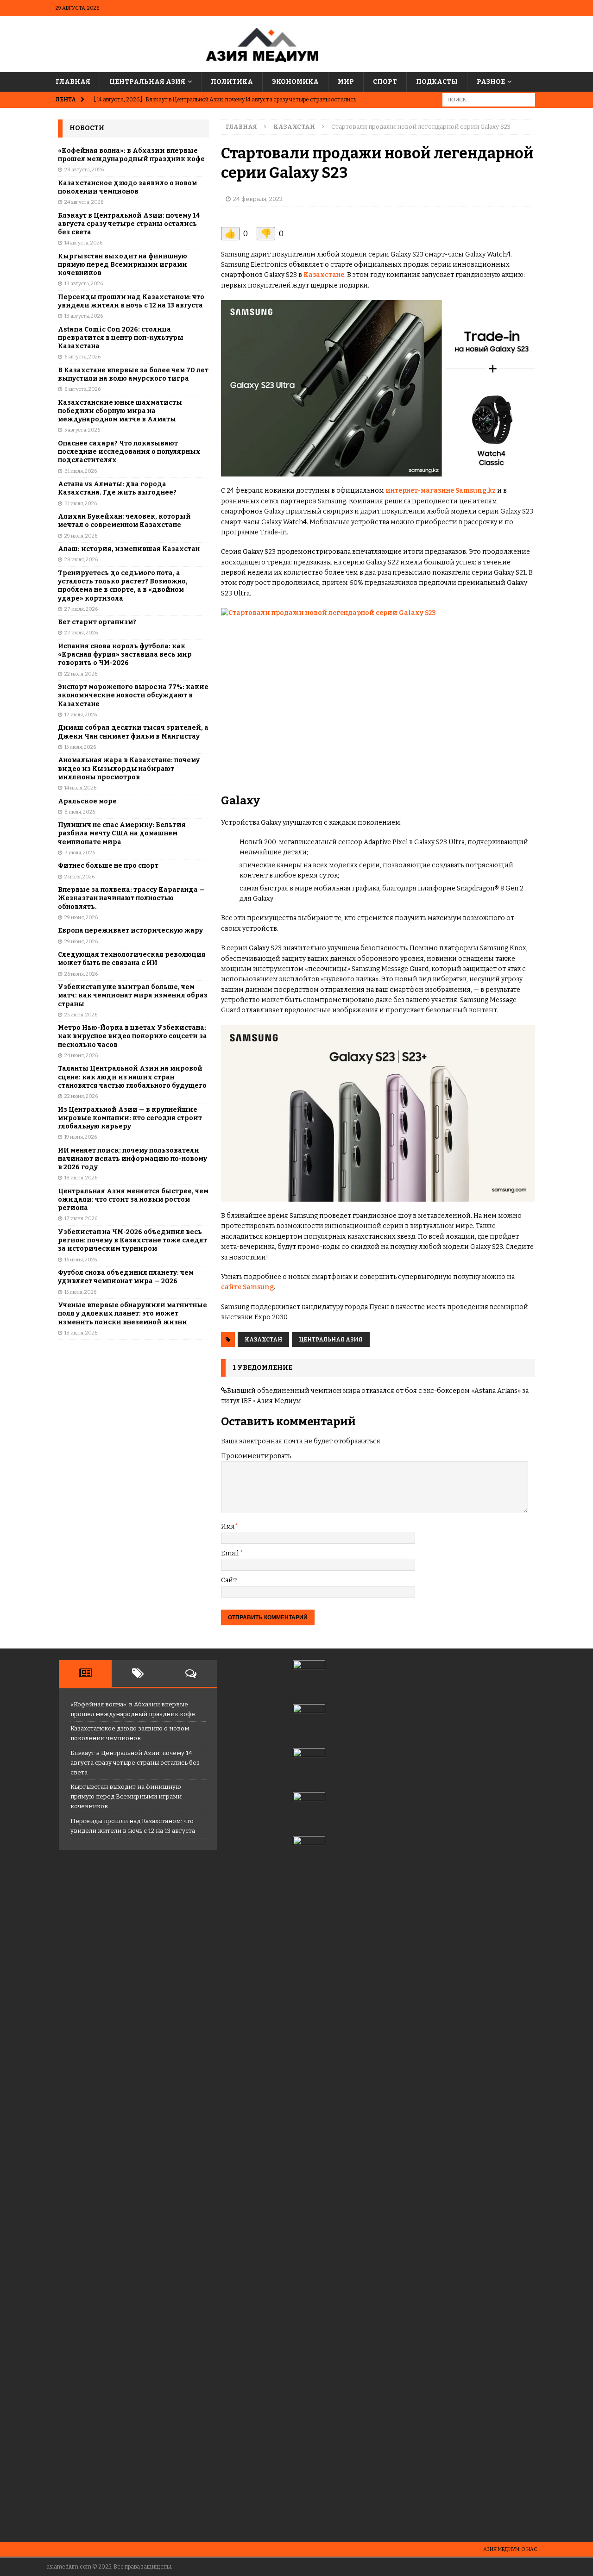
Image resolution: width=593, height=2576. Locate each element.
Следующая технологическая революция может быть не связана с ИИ (132, 959)
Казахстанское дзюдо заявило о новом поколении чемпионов (127, 187)
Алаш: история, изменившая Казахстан (129, 549)
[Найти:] (489, 100)
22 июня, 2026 (81, 1096)
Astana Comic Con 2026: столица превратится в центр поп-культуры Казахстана (121, 338)
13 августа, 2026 (84, 284)
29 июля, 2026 (81, 536)
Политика (232, 82)
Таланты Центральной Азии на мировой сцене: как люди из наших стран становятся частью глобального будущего (132, 1077)
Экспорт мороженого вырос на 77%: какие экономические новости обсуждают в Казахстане (133, 695)
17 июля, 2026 (81, 715)
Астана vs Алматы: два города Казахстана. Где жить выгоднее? (117, 488)
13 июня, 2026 (81, 1333)
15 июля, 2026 (80, 747)
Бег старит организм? (97, 622)
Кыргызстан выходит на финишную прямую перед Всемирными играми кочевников (123, 265)
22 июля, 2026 (81, 674)
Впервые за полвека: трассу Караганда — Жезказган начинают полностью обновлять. (131, 898)
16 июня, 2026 (81, 1260)
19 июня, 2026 (81, 1137)
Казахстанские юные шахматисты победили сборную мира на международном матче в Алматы (120, 411)
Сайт (229, 1580)
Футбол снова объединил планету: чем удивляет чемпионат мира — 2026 (126, 1277)
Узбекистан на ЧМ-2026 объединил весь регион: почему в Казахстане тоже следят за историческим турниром (132, 1240)
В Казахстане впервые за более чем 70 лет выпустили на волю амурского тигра (133, 374)
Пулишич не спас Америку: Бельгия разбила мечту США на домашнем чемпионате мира (122, 833)
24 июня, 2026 (81, 1056)
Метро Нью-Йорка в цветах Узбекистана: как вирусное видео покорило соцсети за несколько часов (132, 1036)
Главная (73, 82)
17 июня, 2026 (81, 1219)
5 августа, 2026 (82, 430)
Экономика (295, 82)
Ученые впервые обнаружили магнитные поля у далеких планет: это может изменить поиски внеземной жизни (132, 1313)
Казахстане (324, 275)
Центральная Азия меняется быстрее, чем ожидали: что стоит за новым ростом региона (133, 1200)
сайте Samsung (247, 1287)
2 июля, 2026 (79, 877)
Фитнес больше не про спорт (108, 866)
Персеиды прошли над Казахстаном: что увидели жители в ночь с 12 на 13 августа (131, 301)
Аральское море (87, 801)
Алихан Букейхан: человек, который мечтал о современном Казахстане (124, 521)
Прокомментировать (256, 1456)
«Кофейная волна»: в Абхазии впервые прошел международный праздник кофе (131, 155)
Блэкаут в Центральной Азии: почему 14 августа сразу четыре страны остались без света (129, 224)
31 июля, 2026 (81, 471)
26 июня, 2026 (81, 974)
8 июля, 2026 (80, 812)
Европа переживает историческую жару (130, 931)
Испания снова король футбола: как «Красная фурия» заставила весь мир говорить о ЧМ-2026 (125, 655)
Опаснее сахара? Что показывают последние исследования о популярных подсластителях (129, 452)
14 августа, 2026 (83, 243)
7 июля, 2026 (80, 853)
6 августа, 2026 (82, 357)
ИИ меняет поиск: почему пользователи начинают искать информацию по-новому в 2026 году (132, 1159)
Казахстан (263, 1340)
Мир (346, 82)
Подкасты (437, 82)
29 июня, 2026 (81, 918)
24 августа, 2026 (84, 202)
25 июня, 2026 (81, 1015)
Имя (228, 1526)
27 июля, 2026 (81, 609)
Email (230, 1553)
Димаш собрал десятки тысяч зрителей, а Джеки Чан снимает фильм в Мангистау (133, 732)
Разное (491, 82)
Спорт (385, 82)
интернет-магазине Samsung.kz (441, 491)
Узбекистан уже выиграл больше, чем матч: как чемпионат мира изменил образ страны (133, 995)
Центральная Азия (147, 82)
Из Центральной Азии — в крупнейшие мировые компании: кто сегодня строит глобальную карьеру (130, 1118)
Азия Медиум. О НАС (510, 2549)
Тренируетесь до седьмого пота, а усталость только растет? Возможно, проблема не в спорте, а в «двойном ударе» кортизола (123, 586)
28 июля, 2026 (81, 560)
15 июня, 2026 (80, 1292)
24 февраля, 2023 (258, 199)
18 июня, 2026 (81, 1178)
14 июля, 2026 (80, 788)
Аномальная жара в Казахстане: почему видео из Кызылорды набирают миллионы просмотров (129, 768)
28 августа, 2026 (84, 170)
